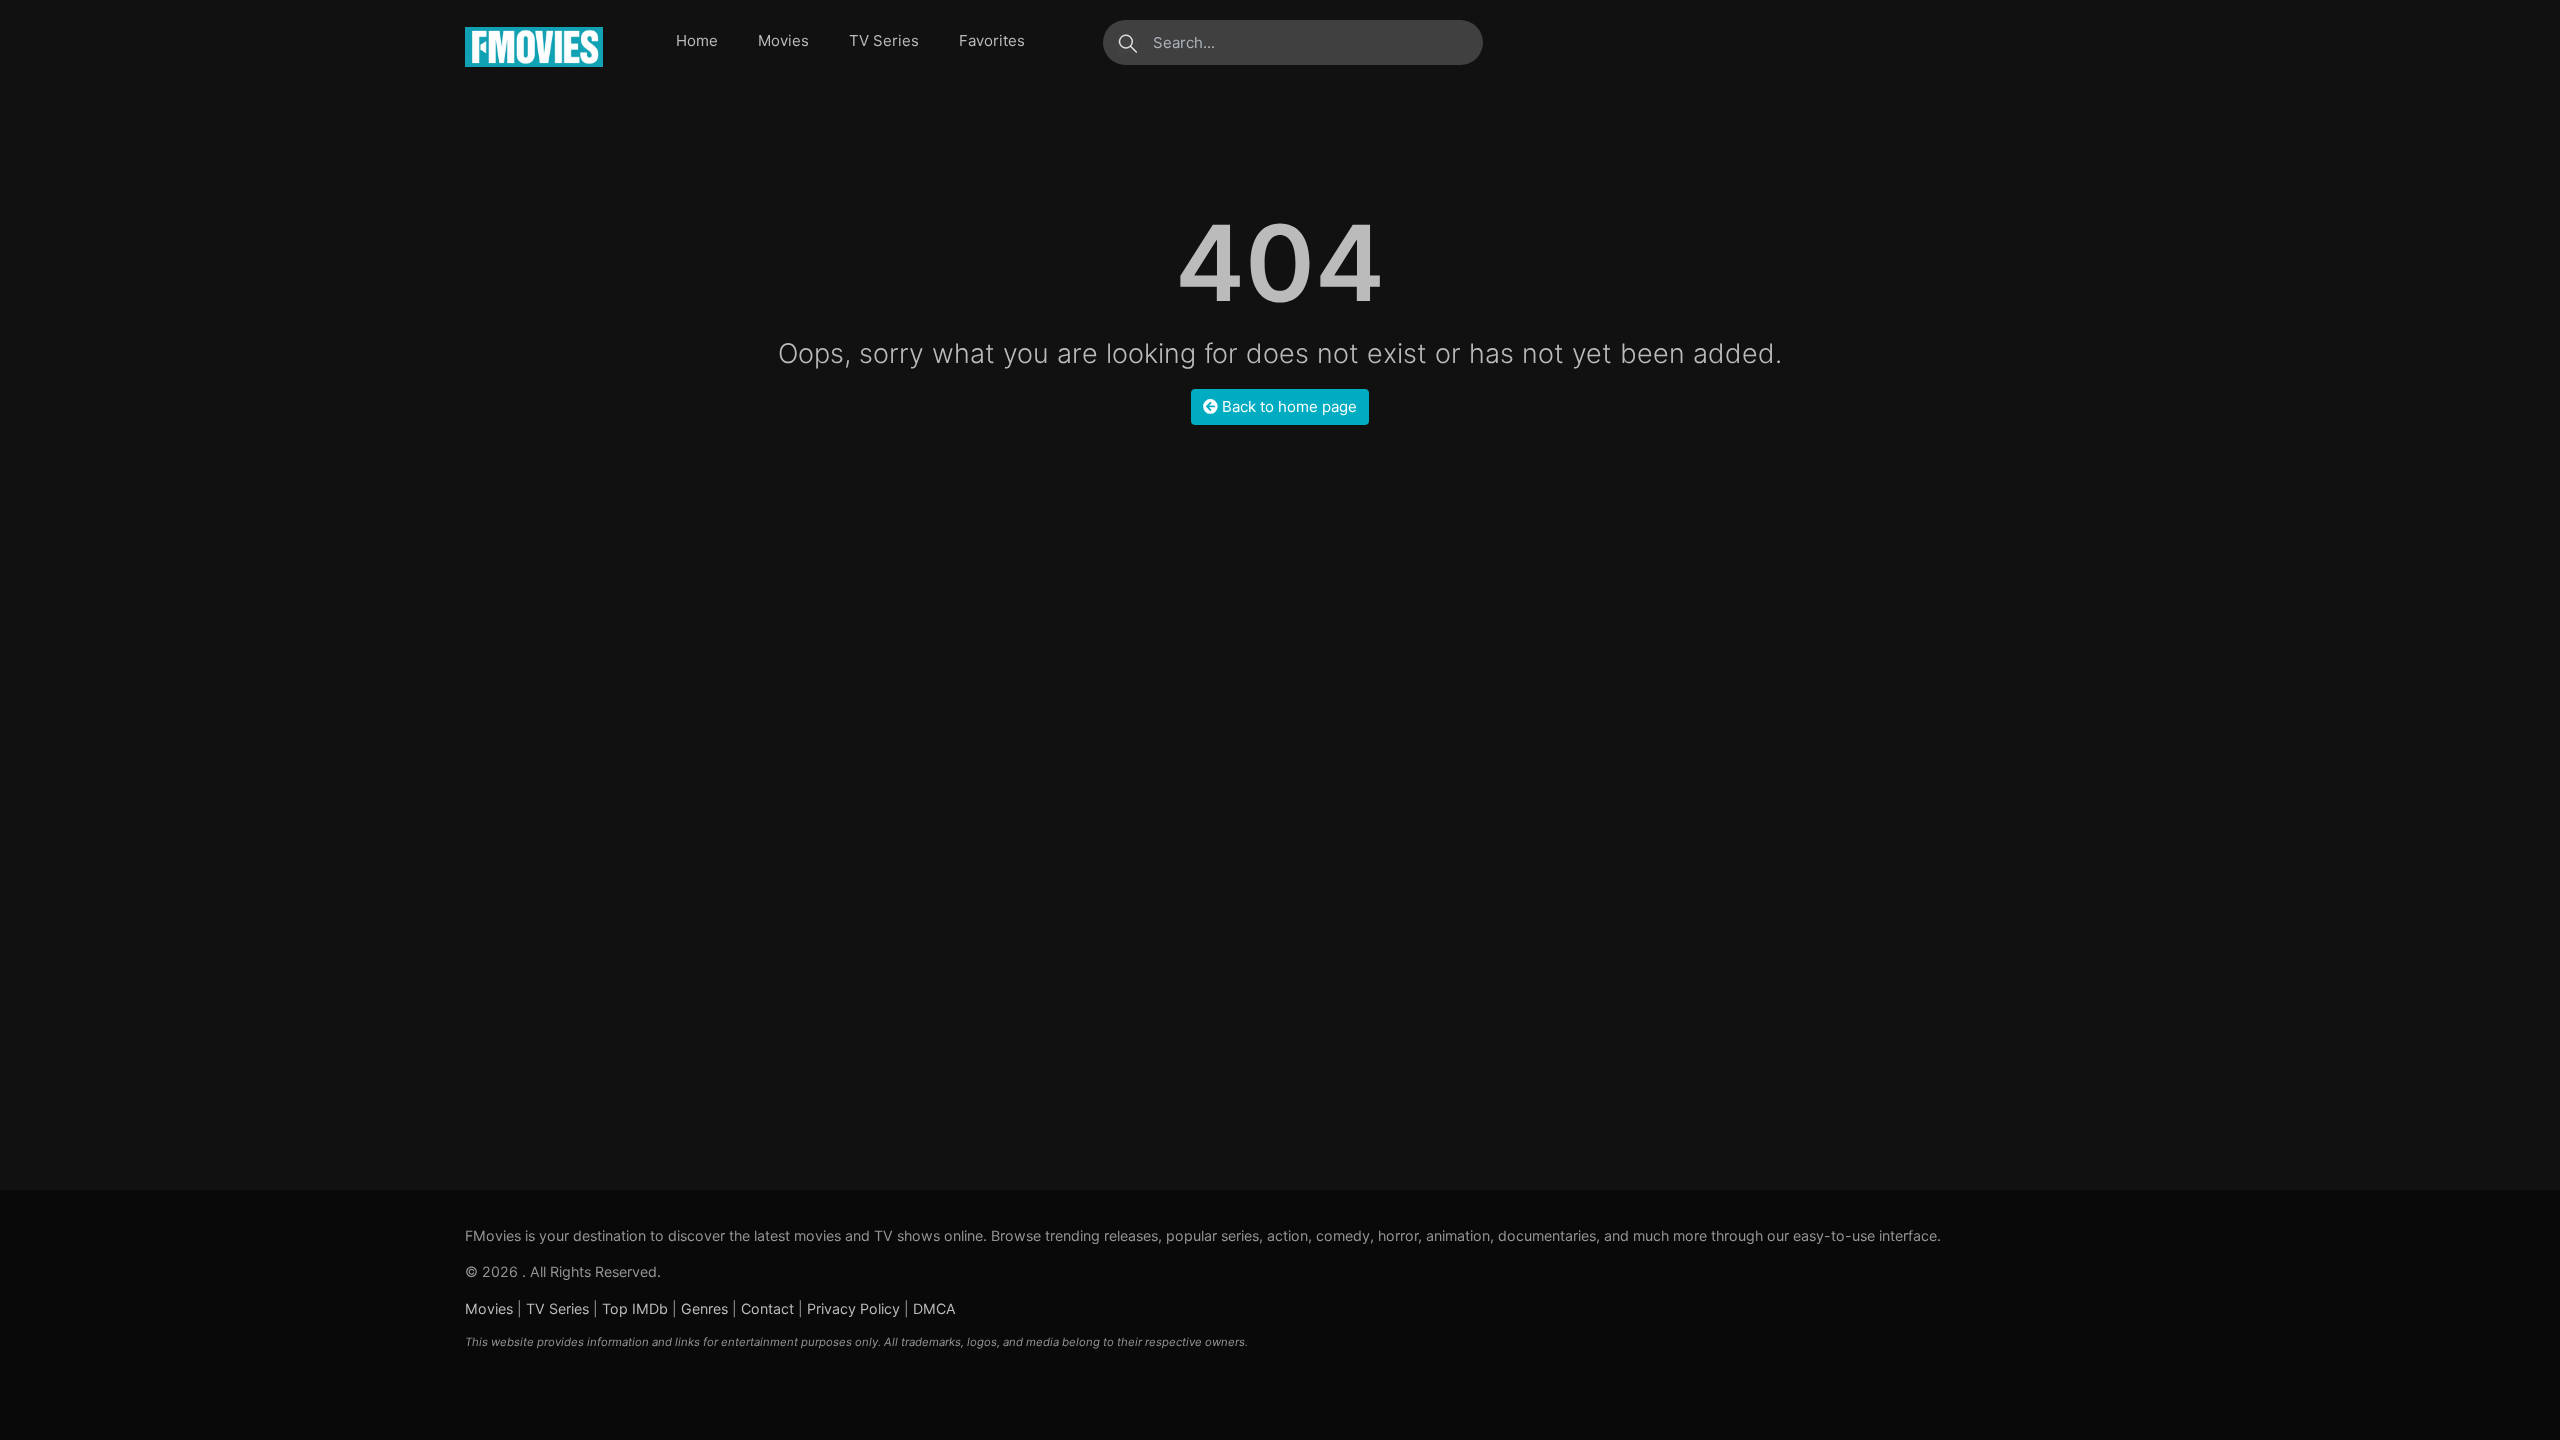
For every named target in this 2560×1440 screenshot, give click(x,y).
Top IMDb (635, 1308)
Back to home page (1287, 406)
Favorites (992, 40)
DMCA (934, 1308)
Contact (767, 1308)
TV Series (884, 40)
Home (697, 40)
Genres (704, 1308)
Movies (783, 40)
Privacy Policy (853, 1308)
